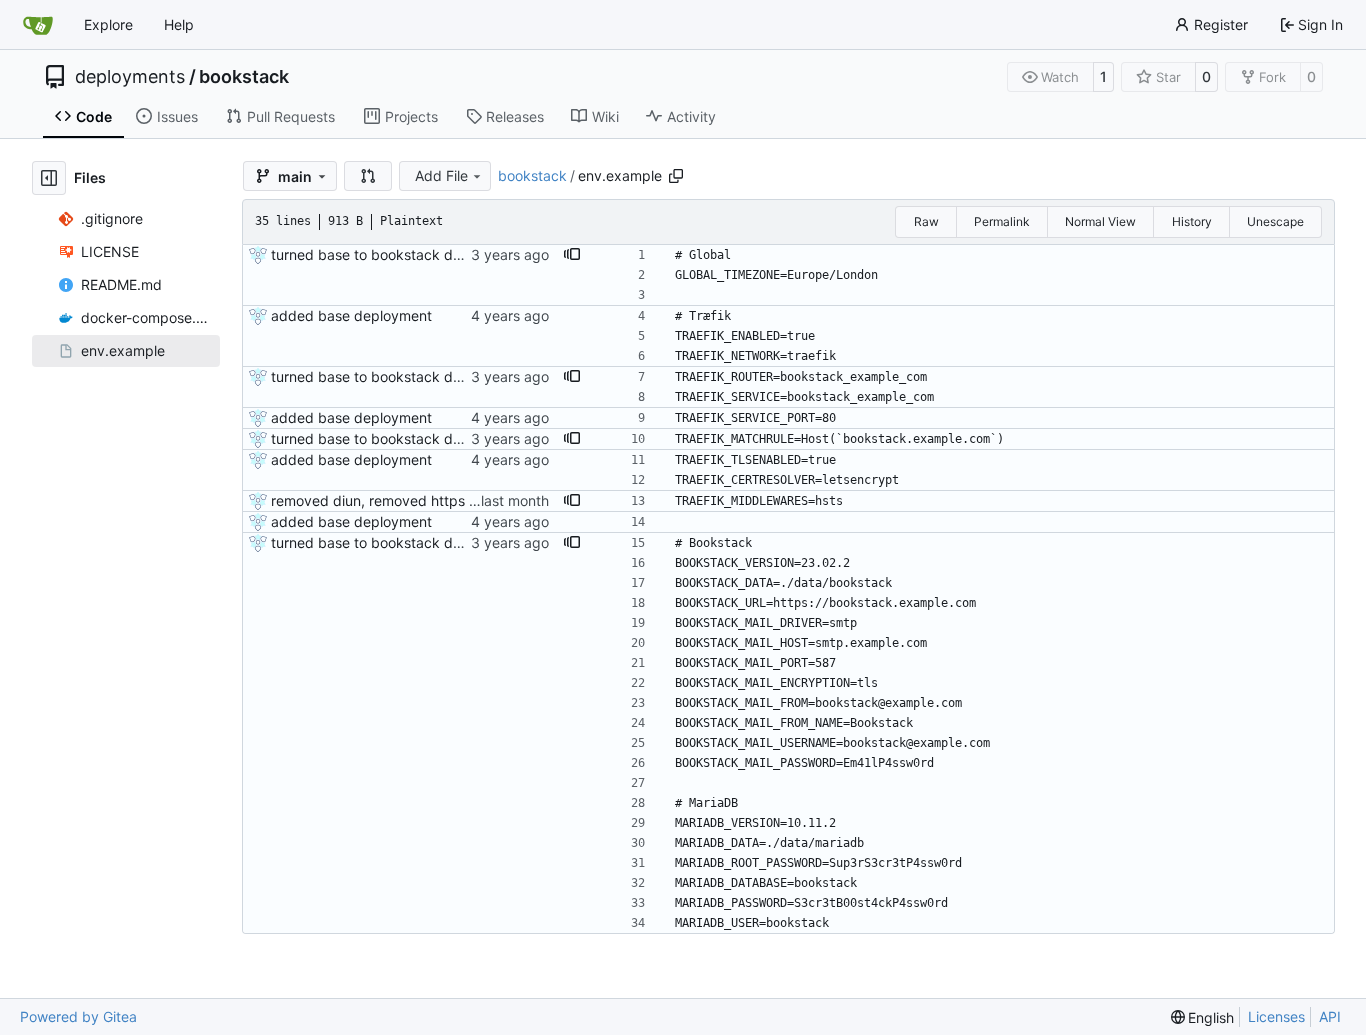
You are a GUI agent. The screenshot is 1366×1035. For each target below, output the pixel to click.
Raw (926, 221)
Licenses (1276, 1016)
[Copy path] (676, 176)
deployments (130, 77)
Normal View (1100, 221)
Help (179, 24)
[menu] (1203, 1017)
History (1192, 221)
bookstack (244, 77)
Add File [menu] (441, 175)
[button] (368, 176)
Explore (108, 24)
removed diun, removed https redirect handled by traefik (457, 500)
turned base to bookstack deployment (396, 254)
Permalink (1002, 221)
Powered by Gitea (78, 1016)
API (1330, 1016)
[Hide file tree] (49, 178)
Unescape (1275, 221)
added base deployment (351, 315)
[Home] (38, 25)
